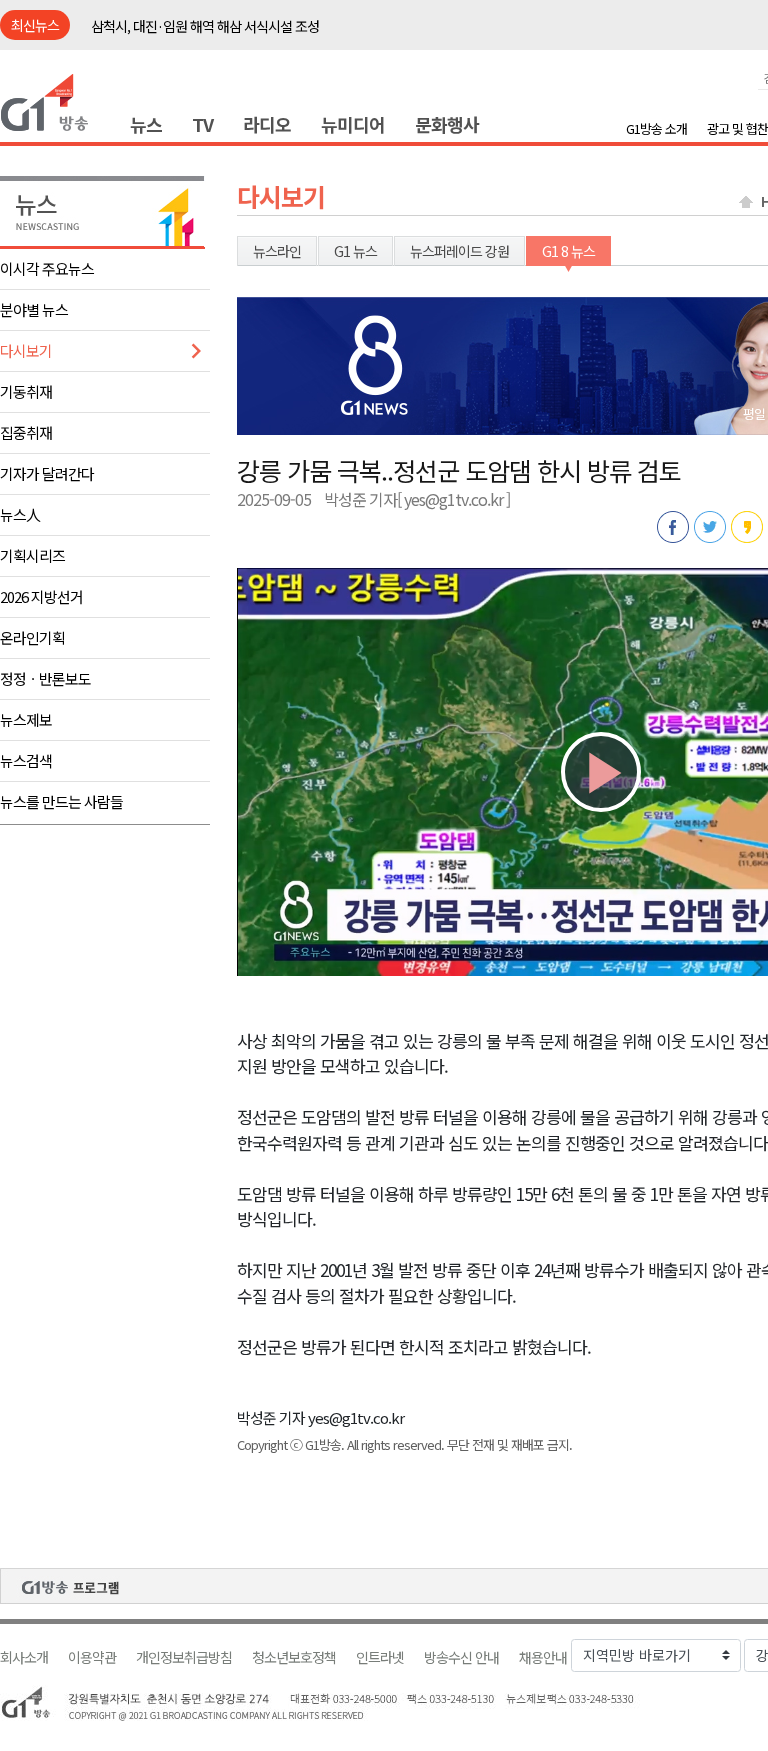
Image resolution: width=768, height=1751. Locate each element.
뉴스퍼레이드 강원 (459, 251)
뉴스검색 (26, 760)
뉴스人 (20, 514)
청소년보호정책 (294, 1657)
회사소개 (24, 1657)
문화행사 (447, 124)
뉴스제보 (26, 719)
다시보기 (26, 350)
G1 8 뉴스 (568, 251)
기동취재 (26, 391)
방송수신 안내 (461, 1657)
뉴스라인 (277, 251)
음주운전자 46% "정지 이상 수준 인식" (196, 26)
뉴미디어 (353, 124)
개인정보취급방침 (184, 1657)
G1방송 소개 (656, 128)
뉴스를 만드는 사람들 (61, 801)
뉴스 (146, 124)
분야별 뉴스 (34, 309)
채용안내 (543, 1657)
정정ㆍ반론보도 (45, 678)
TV (202, 124)
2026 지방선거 (41, 596)
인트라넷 (380, 1657)
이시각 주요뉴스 (47, 268)
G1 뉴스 (355, 251)
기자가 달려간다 (47, 473)
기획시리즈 (32, 555)
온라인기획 (32, 637)
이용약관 (92, 1657)
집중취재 (26, 432)
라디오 (267, 124)
